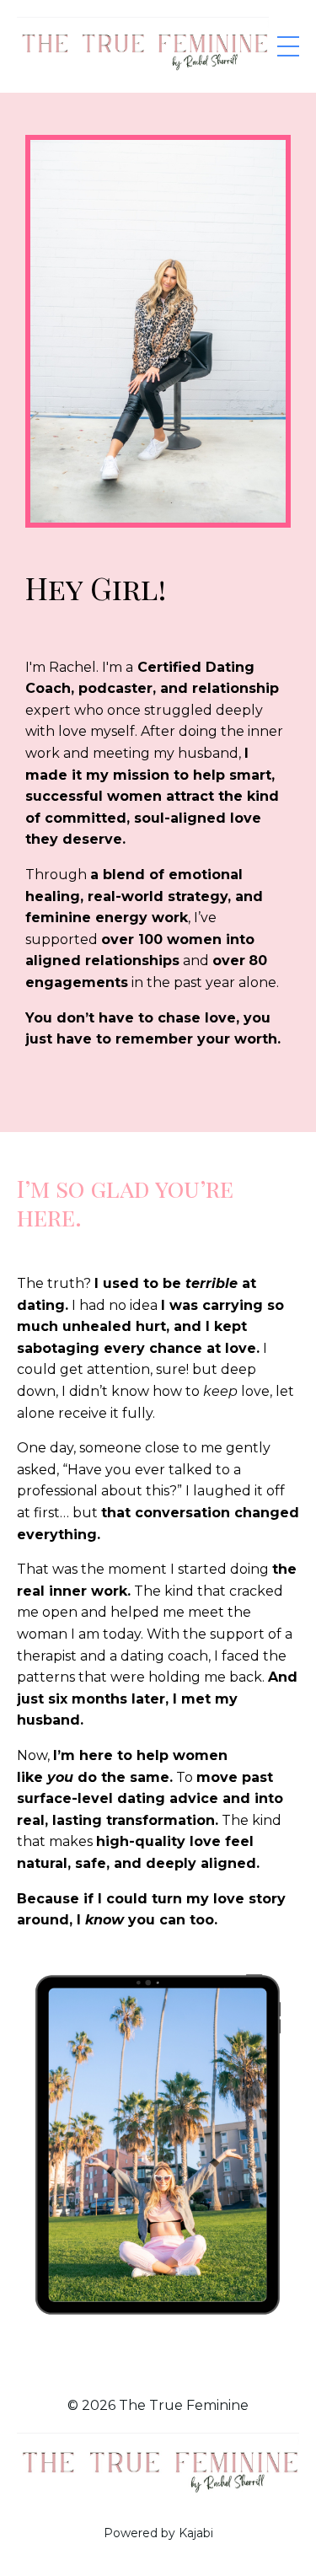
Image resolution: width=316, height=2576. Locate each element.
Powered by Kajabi (158, 2533)
